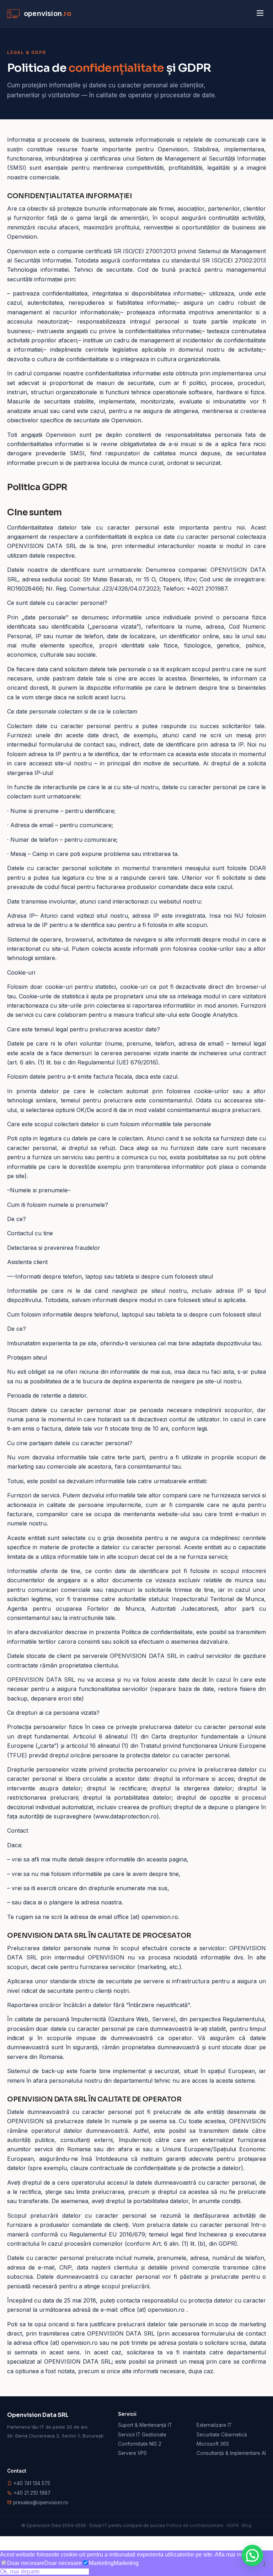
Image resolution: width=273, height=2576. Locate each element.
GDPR (233, 2525)
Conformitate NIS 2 (140, 2444)
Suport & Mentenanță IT (145, 2425)
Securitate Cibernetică (222, 2435)
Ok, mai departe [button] (20, 2572)
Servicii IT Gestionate (142, 2435)
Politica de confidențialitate (195, 2525)
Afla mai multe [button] (233, 2555)
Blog (247, 2525)
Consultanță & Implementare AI (231, 2453)
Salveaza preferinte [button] (64, 2572)
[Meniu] (260, 14)
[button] (252, 2555)
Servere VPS (132, 2453)
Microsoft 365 (213, 2444)
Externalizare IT (214, 2425)
